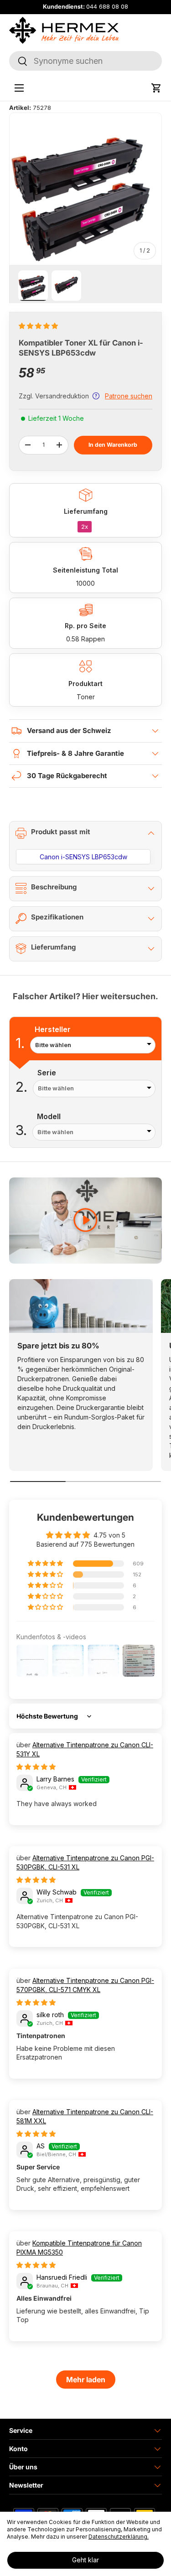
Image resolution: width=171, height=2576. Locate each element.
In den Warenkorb (113, 445)
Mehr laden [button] (86, 2380)
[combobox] (85, 61)
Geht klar (85, 2560)
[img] (36, 1767)
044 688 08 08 (107, 7)
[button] (156, 88)
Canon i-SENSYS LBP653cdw (83, 857)
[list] (85, 189)
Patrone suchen (129, 396)
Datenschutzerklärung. (119, 2537)
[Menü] (19, 88)
